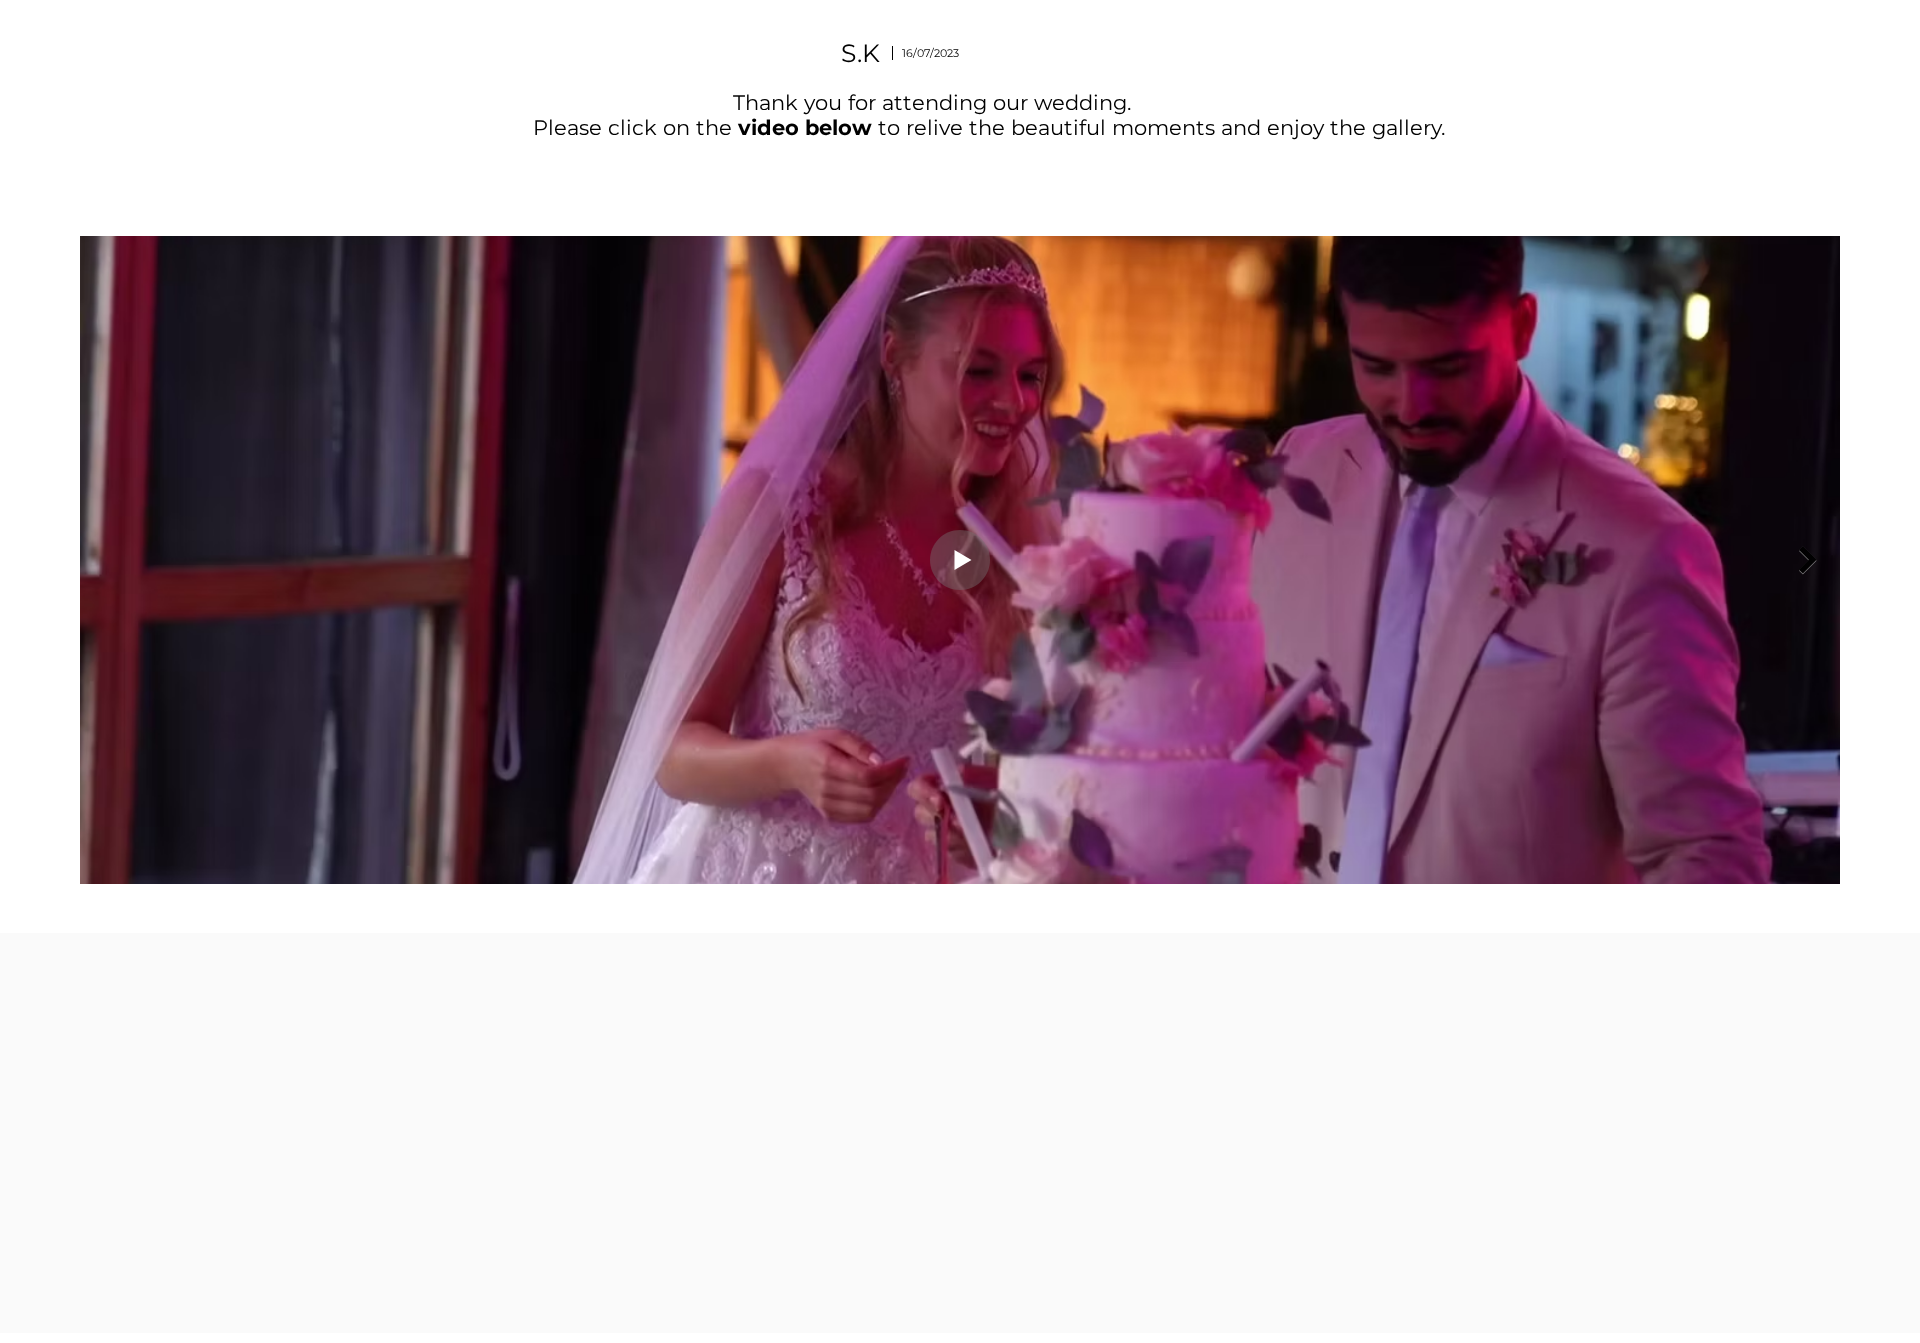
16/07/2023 (930, 53)
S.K (860, 53)
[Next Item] (1808, 560)
